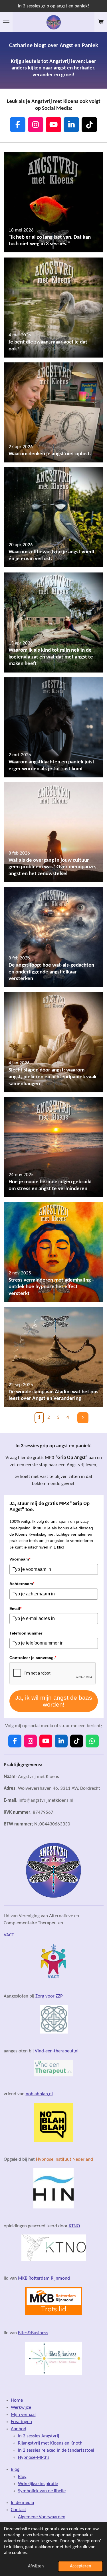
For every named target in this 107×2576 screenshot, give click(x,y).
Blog (15, 2470)
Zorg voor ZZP (49, 1996)
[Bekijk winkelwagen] (101, 22)
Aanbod (19, 2429)
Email (15, 1609)
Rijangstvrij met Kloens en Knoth (50, 2443)
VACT (9, 1935)
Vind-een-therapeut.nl (57, 2051)
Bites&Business (33, 2333)
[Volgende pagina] (83, 1418)
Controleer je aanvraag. (33, 1658)
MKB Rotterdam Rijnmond (44, 2278)
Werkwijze (21, 2408)
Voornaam (20, 1559)
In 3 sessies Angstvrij (39, 2436)
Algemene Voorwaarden (42, 2517)
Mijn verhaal (23, 2415)
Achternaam (22, 1584)
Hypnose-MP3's (34, 2458)
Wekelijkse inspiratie (38, 2484)
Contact (19, 2510)
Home (17, 2401)
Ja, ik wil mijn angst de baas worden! (54, 1701)
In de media (22, 2503)
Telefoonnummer (26, 1633)
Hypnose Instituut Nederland (64, 2160)
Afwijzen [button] (36, 2566)
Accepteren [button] (80, 2566)
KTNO (74, 2226)
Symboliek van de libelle (42, 2491)
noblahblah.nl (39, 2094)
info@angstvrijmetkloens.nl (46, 1801)
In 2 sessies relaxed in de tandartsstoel (56, 2451)
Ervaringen (21, 2422)
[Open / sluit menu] (6, 22)
